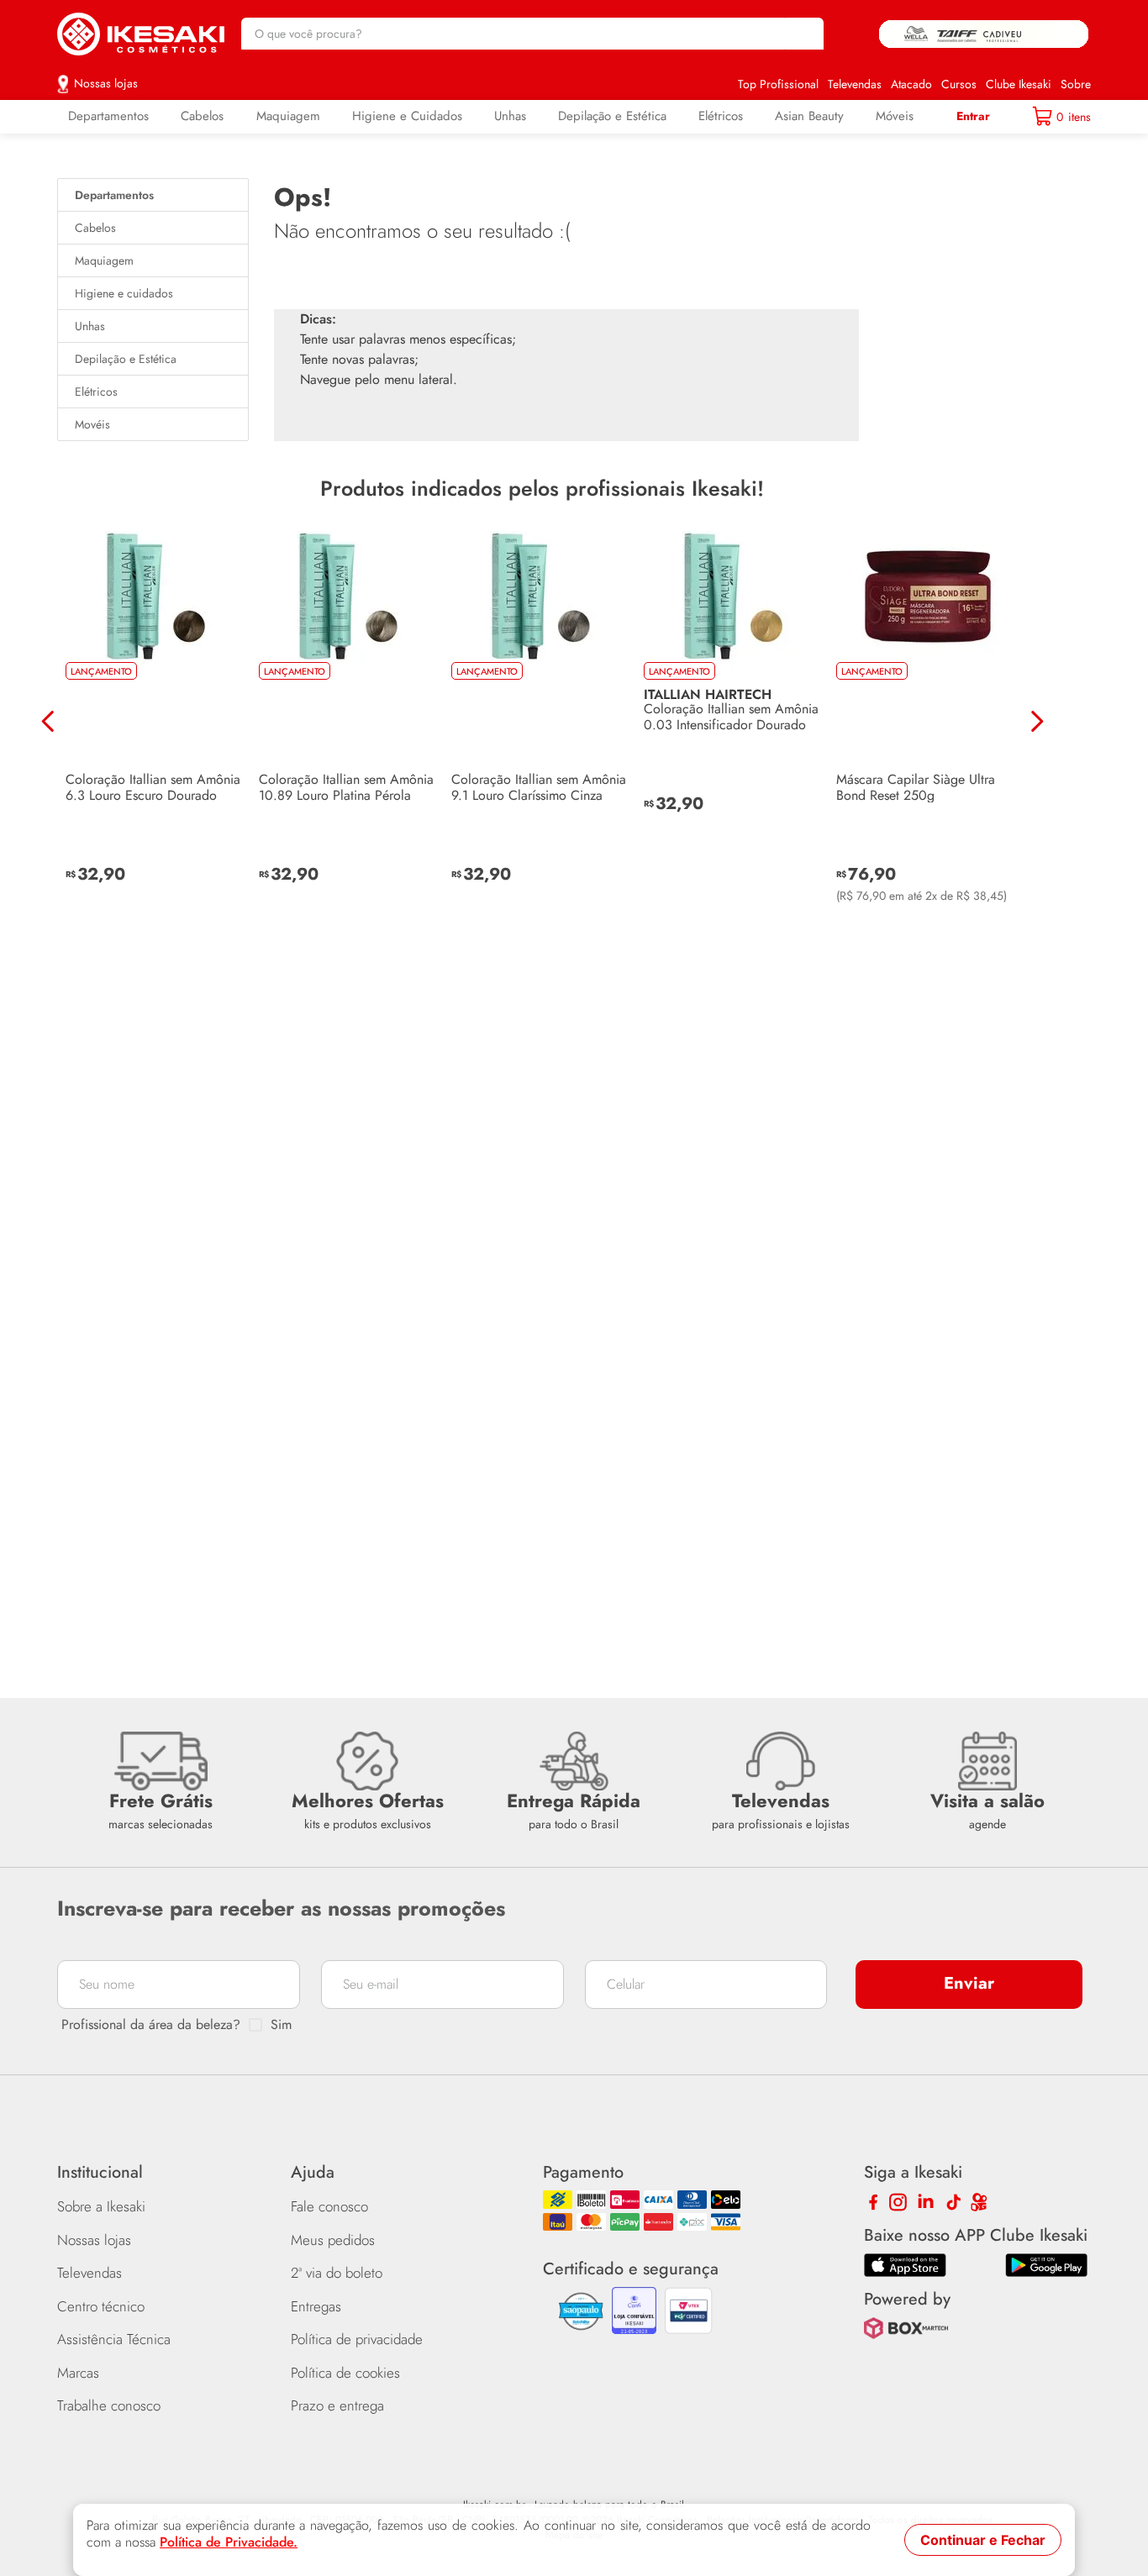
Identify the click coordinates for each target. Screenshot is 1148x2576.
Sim (281, 2025)
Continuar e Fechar (983, 2540)
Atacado (911, 84)
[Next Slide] (1037, 686)
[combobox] (533, 34)
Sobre (1076, 84)
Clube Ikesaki (1019, 84)
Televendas (855, 84)
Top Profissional (778, 84)
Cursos (959, 84)
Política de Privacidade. (229, 2542)
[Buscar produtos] (803, 34)
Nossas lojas (106, 83)
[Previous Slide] (48, 686)
